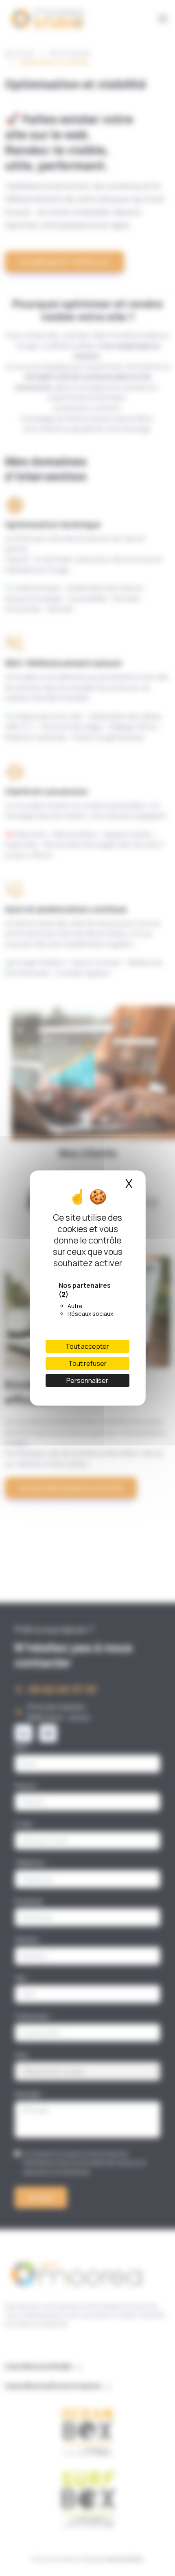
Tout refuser (87, 1363)
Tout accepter (87, 1346)
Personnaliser (87, 1380)
